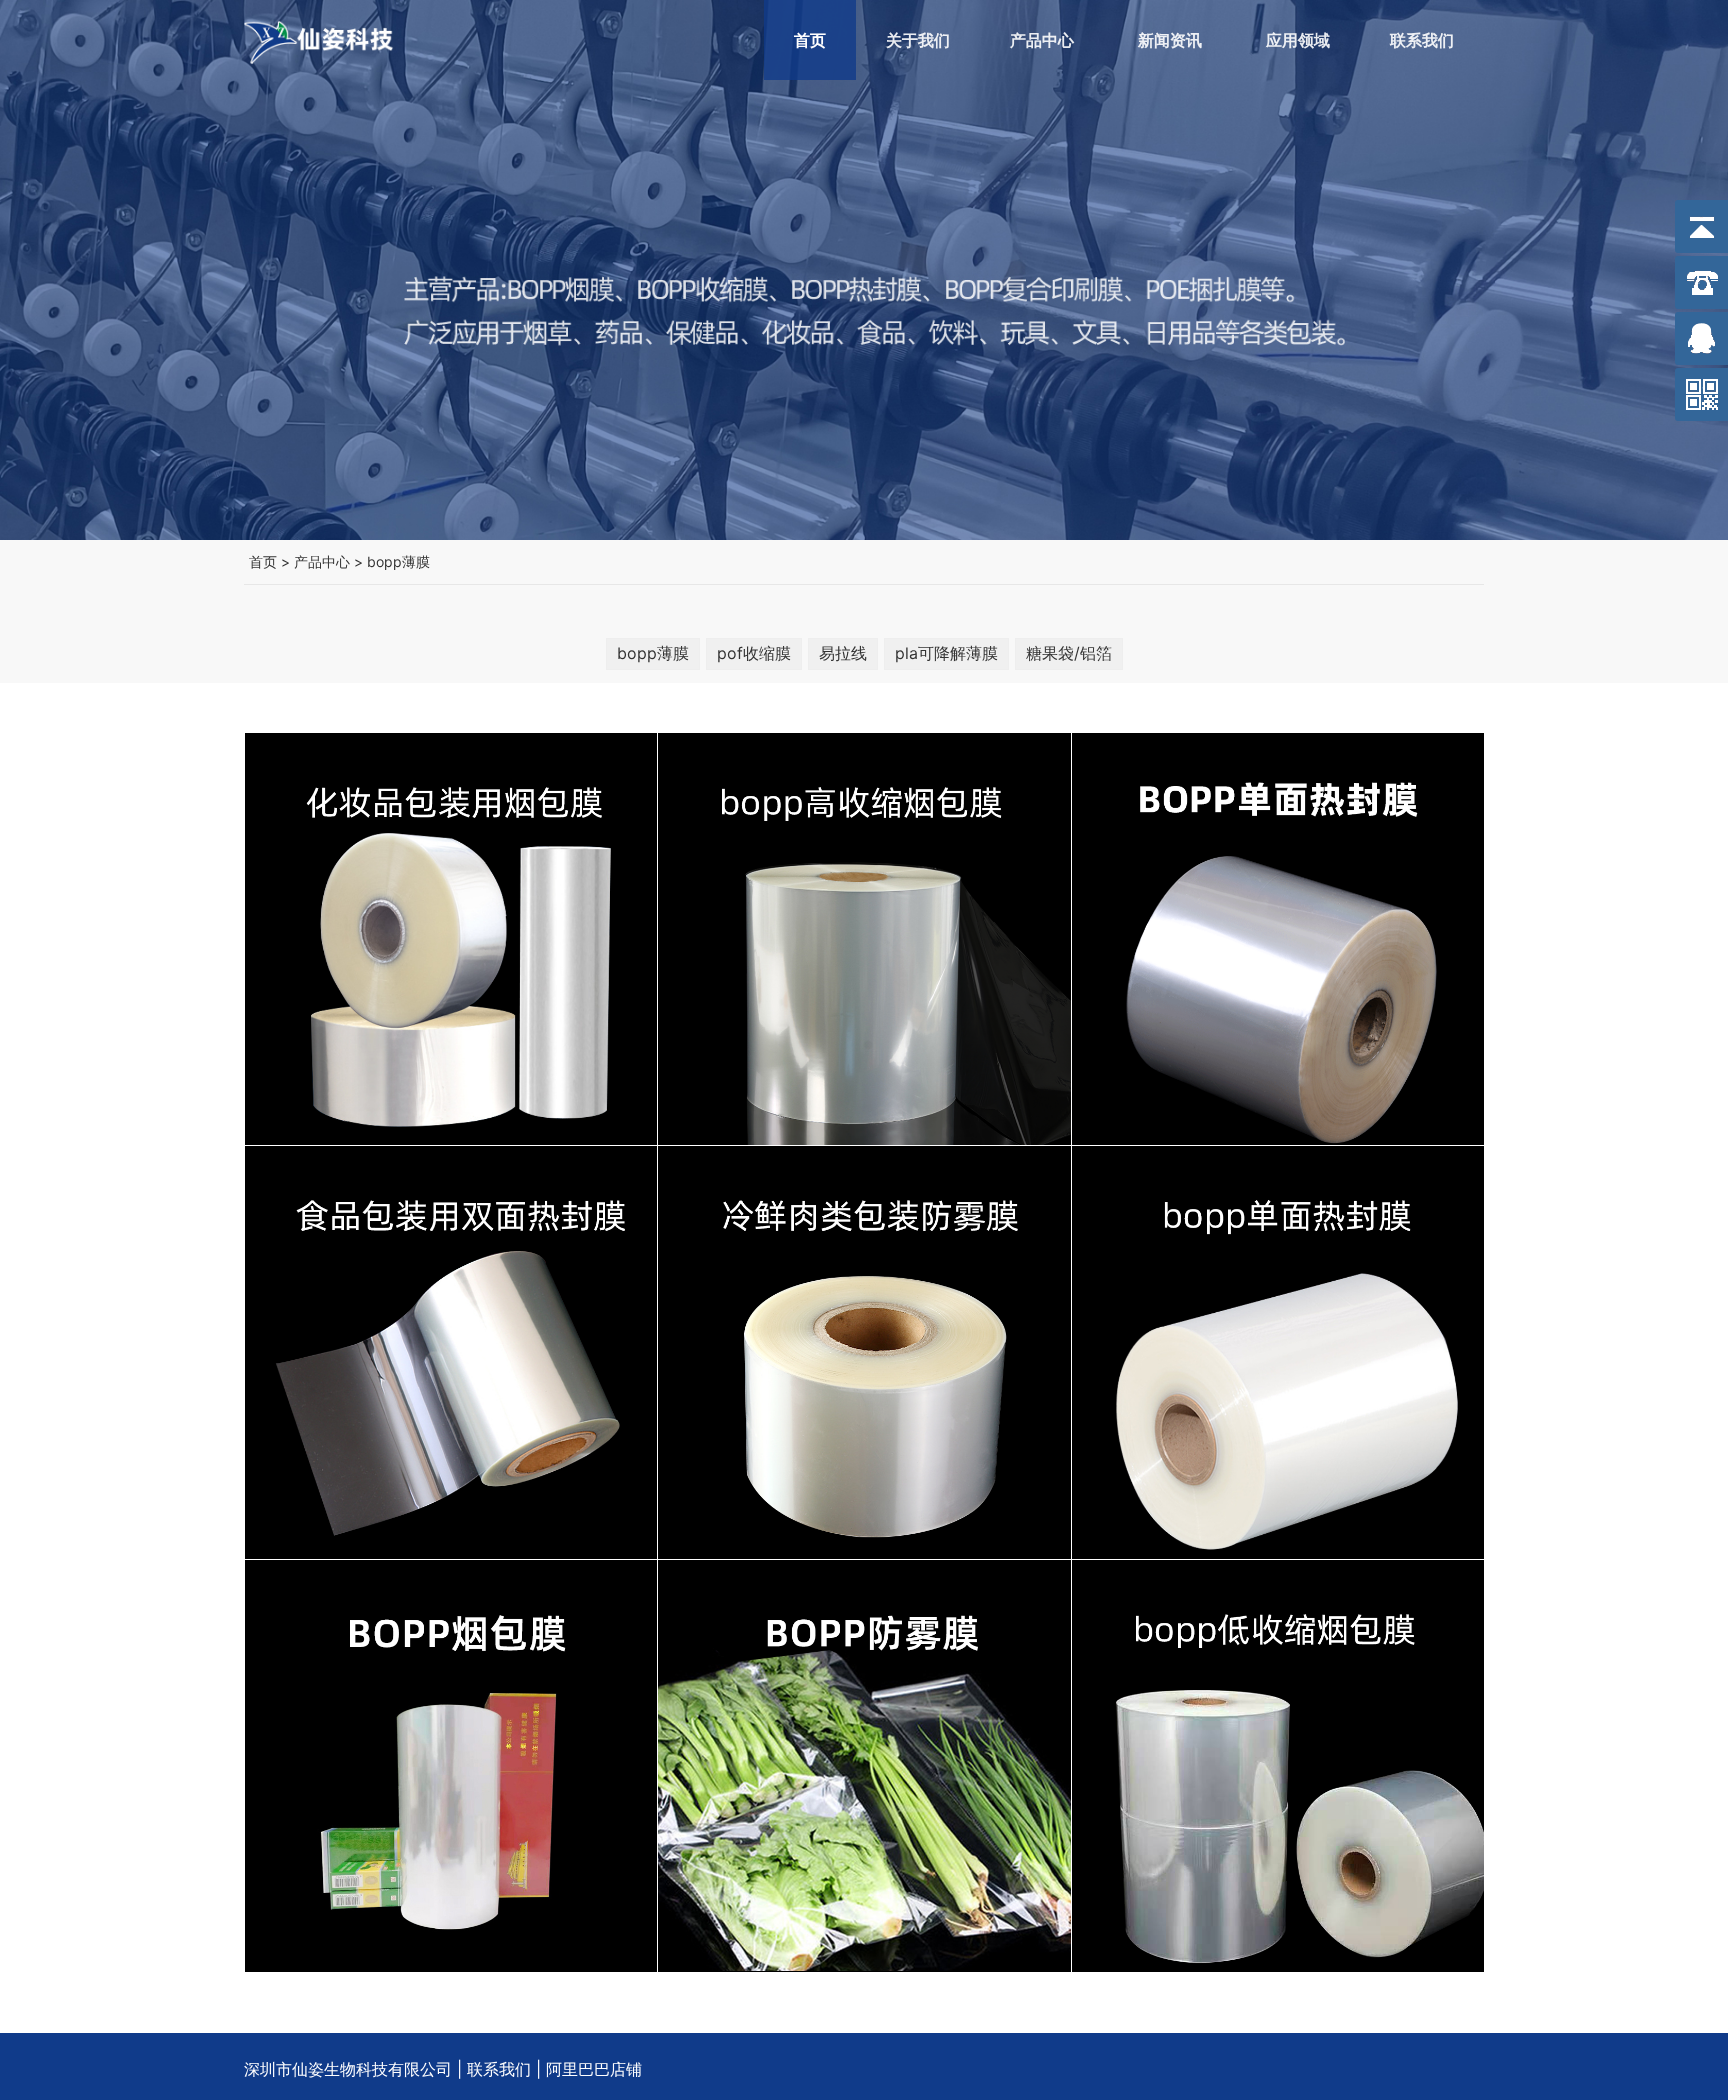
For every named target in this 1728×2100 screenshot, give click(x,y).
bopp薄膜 (398, 561)
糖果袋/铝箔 (1069, 653)
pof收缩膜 (754, 653)
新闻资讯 (1170, 40)
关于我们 (918, 40)
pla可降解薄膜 (946, 653)
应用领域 (1298, 40)
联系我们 (1422, 40)
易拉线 (843, 653)
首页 (810, 40)
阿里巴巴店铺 (594, 2069)
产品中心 (1042, 40)
